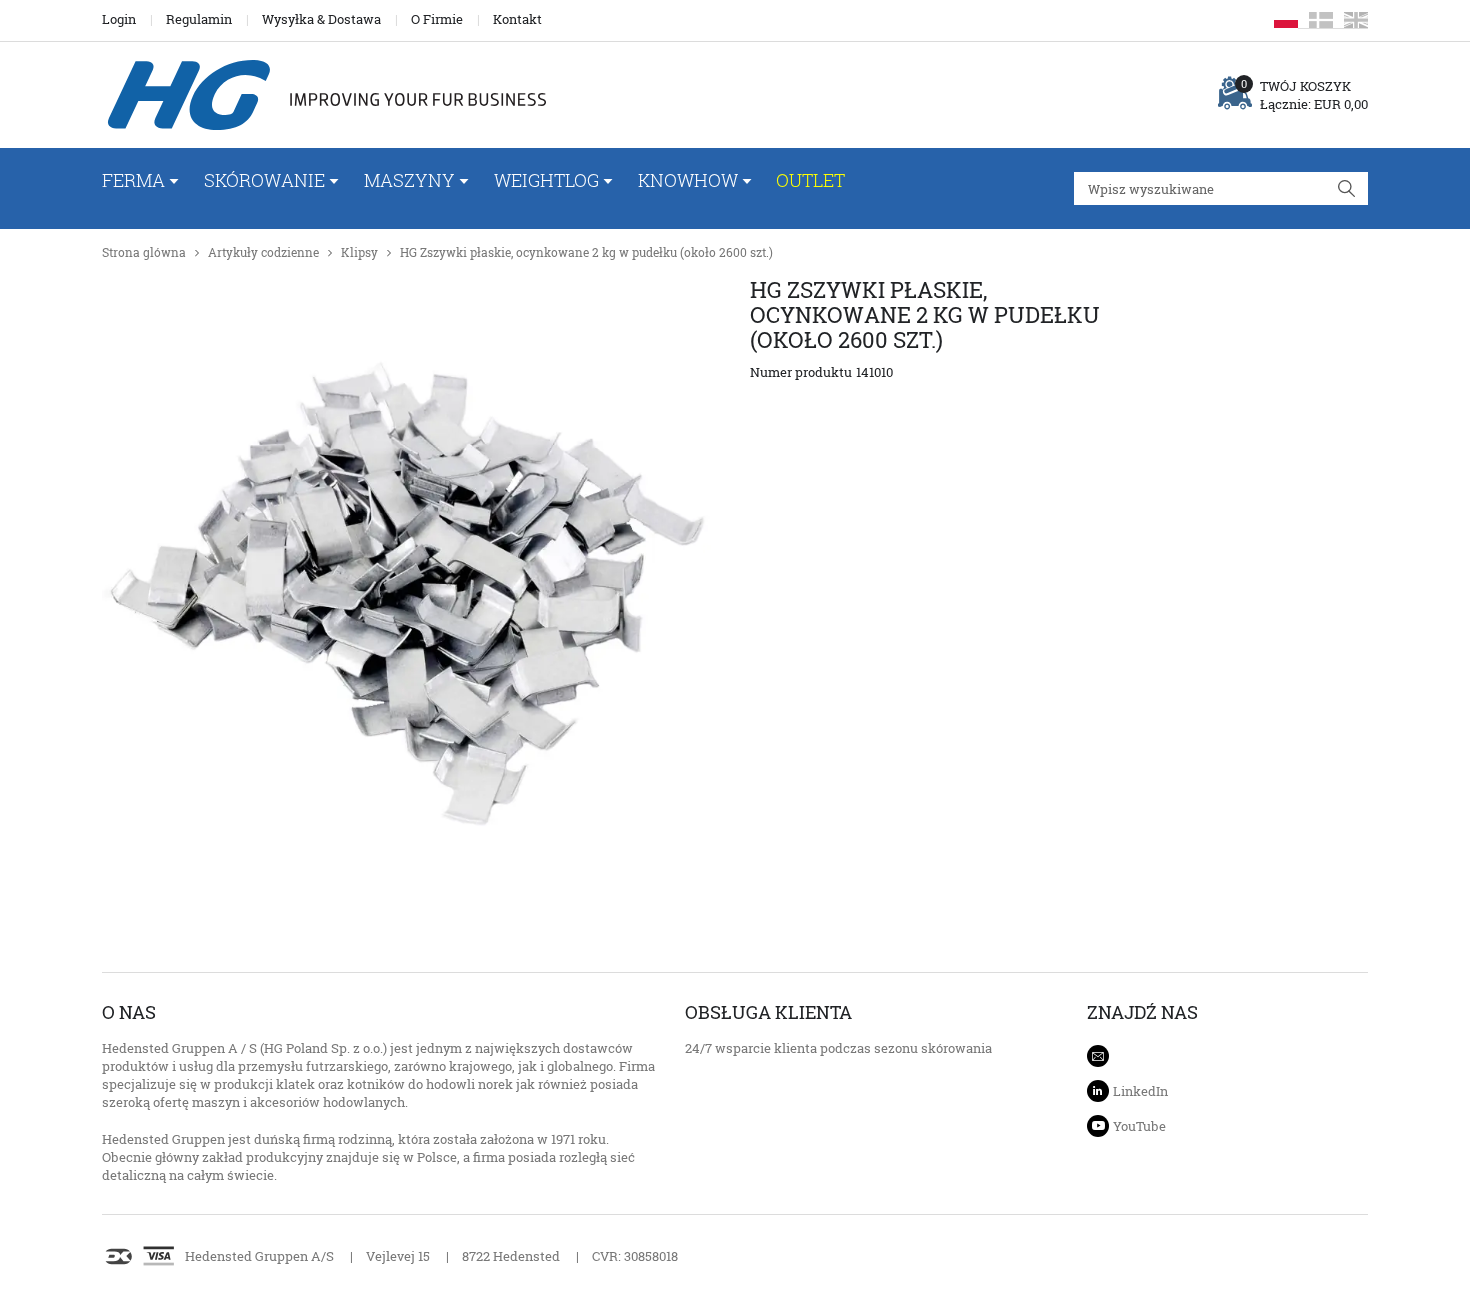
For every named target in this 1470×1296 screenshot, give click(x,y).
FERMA (133, 180)
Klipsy (359, 252)
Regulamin (199, 19)
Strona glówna (144, 252)
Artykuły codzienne (263, 252)
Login (119, 19)
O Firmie (437, 19)
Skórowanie (264, 180)
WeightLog (546, 180)
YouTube (1139, 1126)
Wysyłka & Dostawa (321, 19)
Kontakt (517, 19)
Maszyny (409, 180)
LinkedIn (1140, 1091)
